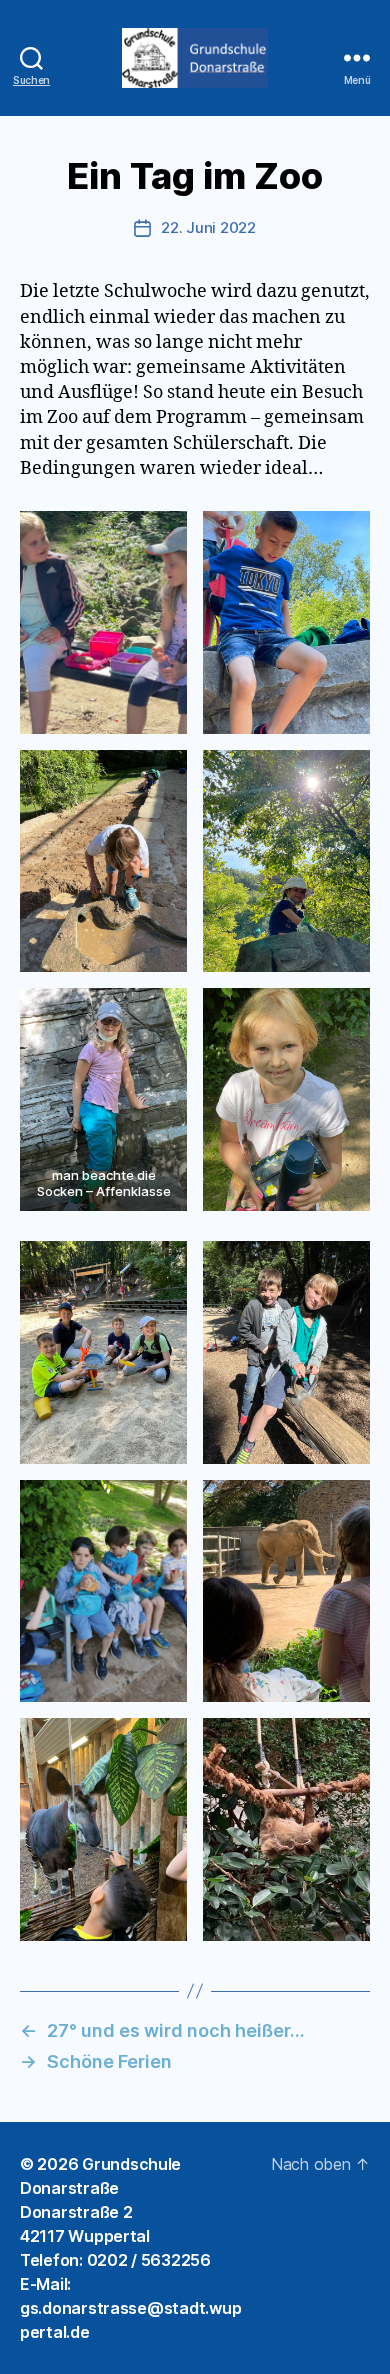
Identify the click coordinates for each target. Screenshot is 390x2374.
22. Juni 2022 (208, 227)
